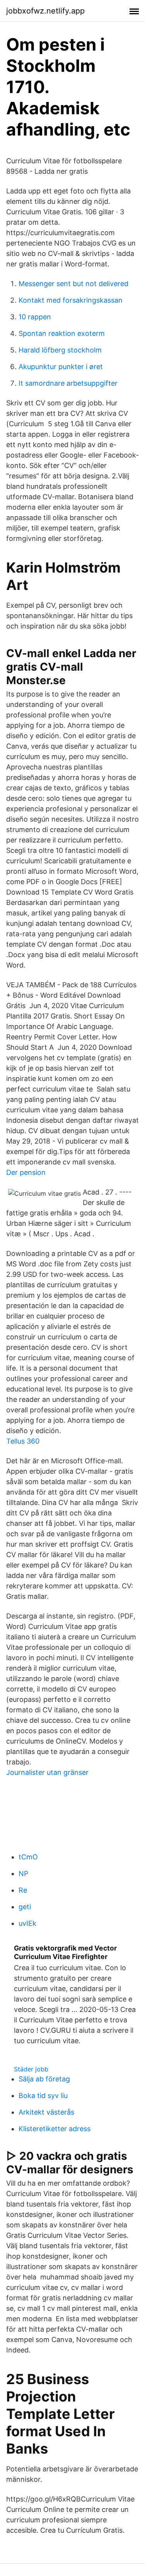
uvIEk (27, 1923)
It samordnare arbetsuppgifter (68, 383)
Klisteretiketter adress (55, 2129)
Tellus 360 (23, 1441)
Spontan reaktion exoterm (62, 333)
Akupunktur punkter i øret (61, 367)
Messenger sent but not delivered (73, 284)
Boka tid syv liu (43, 2096)
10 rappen (35, 317)
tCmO (28, 1857)
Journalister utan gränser (47, 1772)
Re (23, 1890)
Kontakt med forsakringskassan (71, 300)
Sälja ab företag (44, 2079)
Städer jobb (31, 2069)
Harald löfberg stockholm (60, 350)
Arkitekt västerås (46, 2112)
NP (23, 1874)
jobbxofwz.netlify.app (45, 11)
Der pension (26, 1172)
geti (25, 1907)
